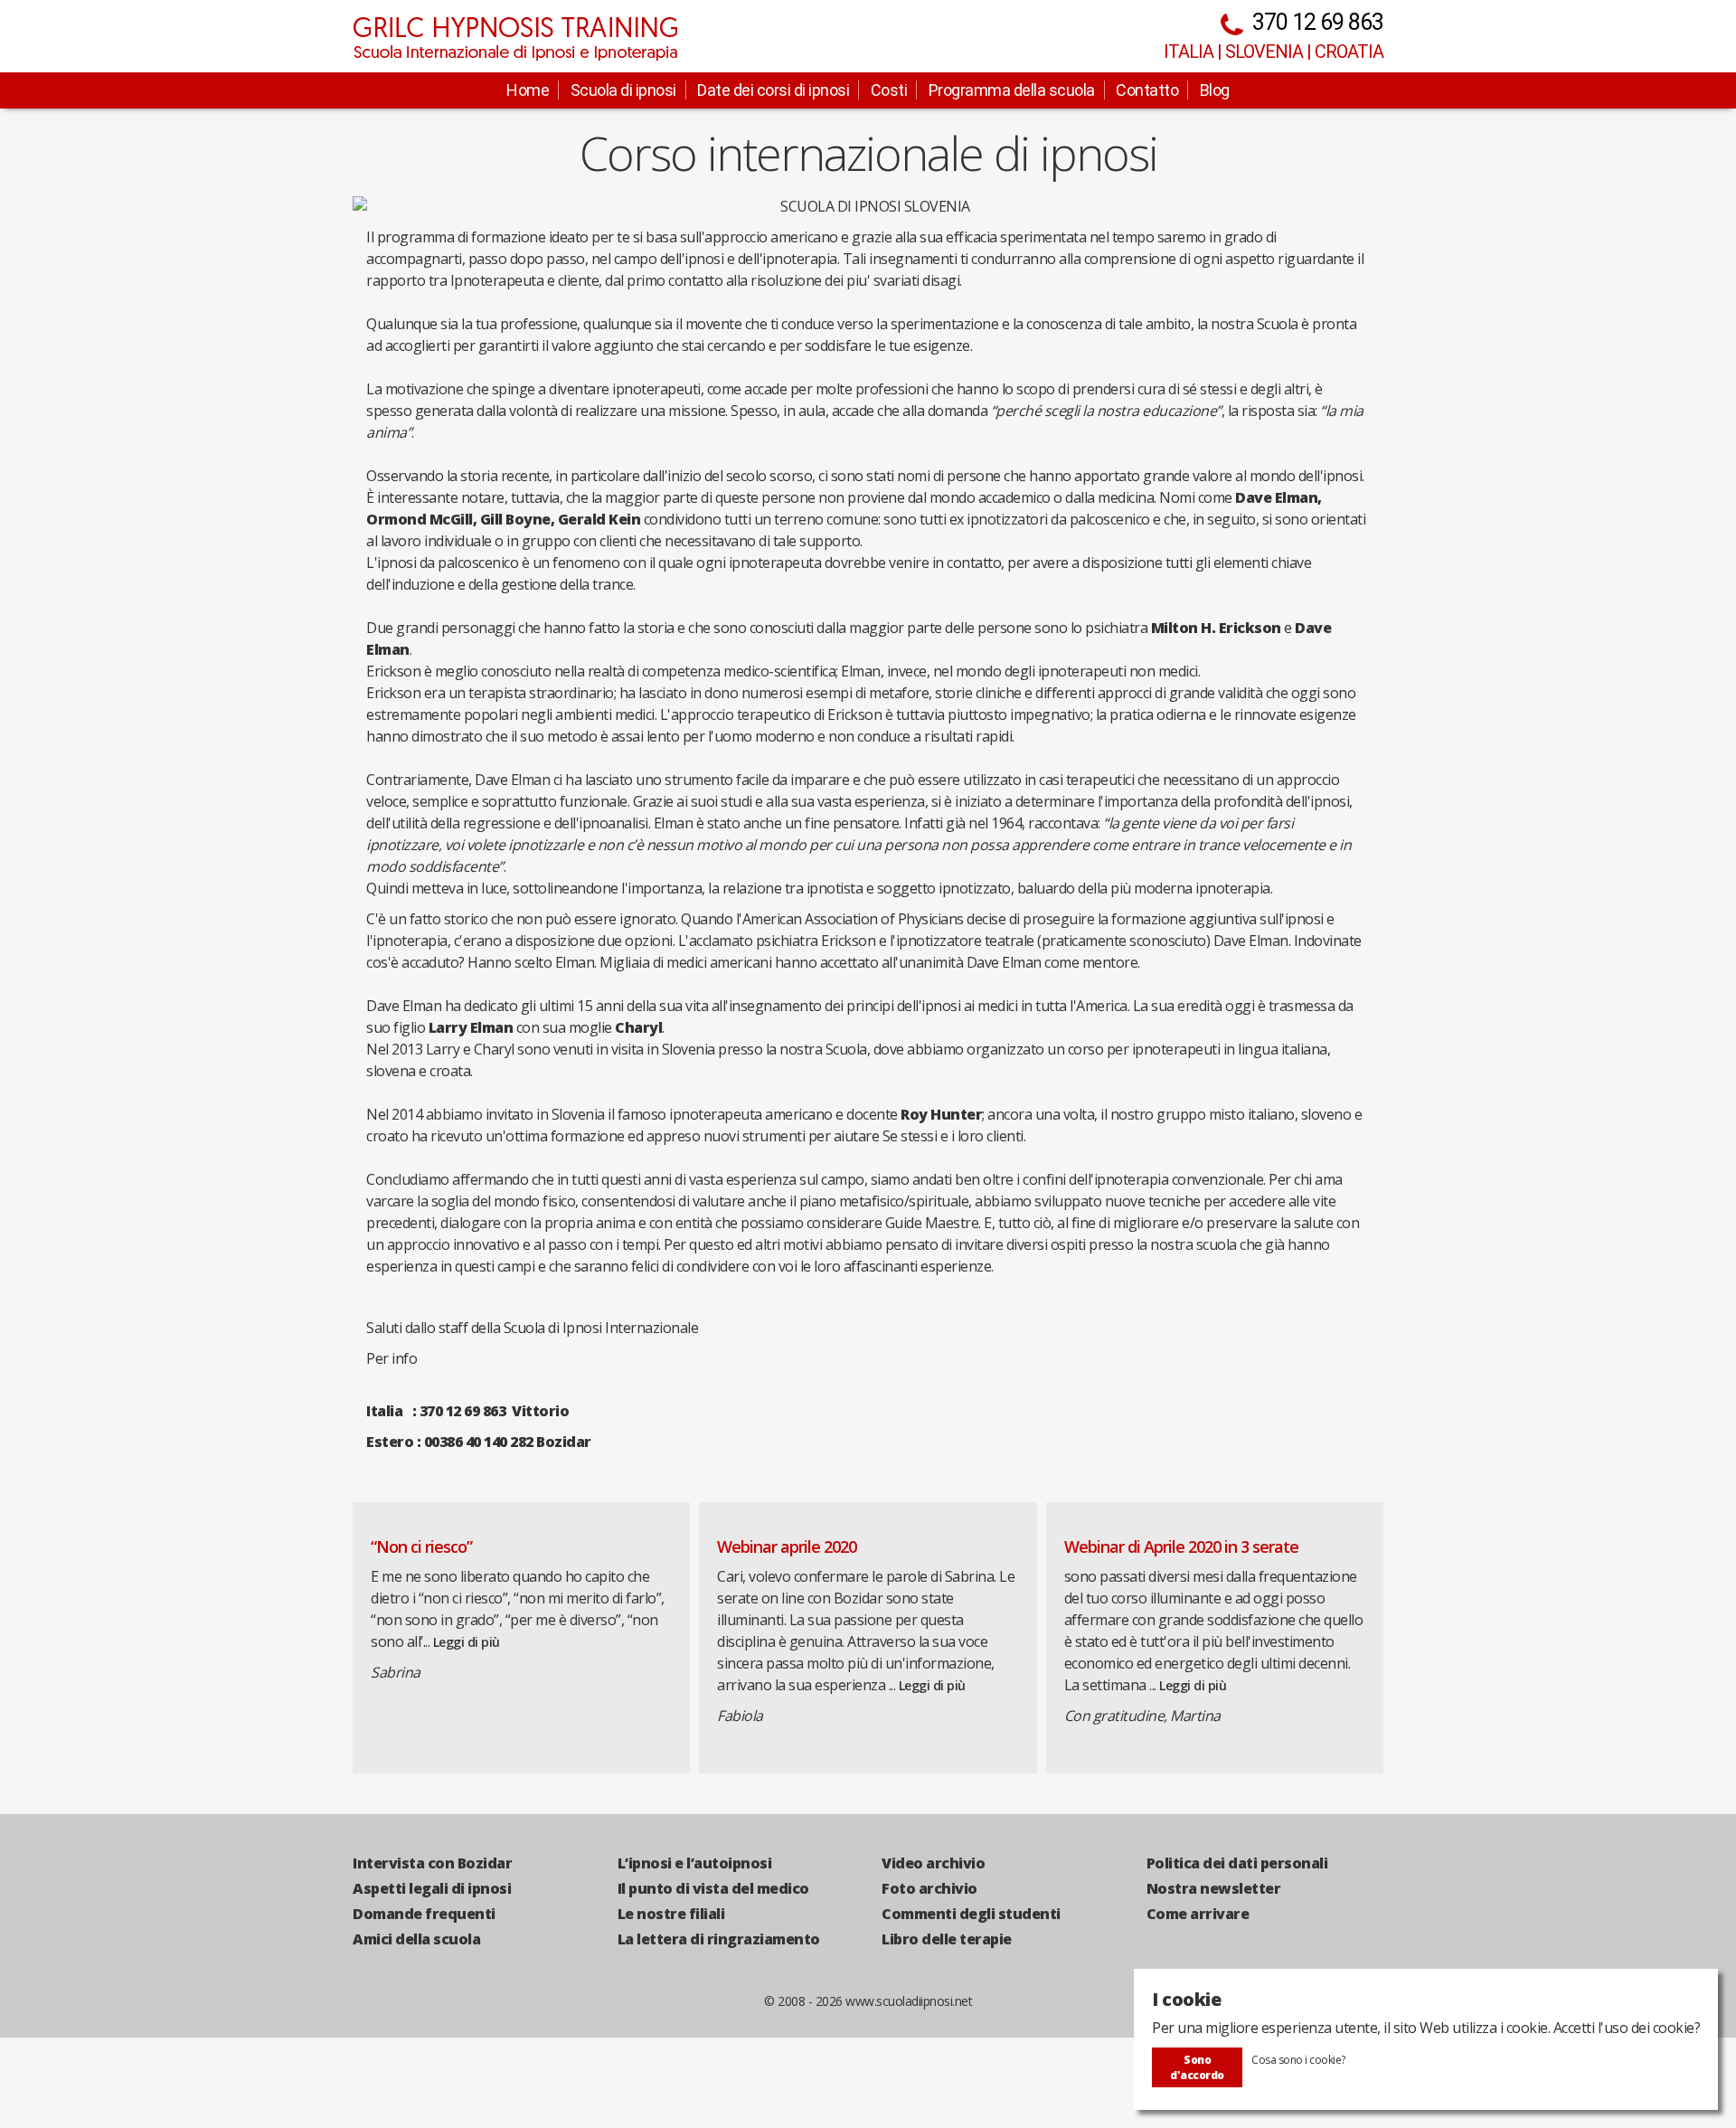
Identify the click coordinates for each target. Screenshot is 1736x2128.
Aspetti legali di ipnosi (432, 1888)
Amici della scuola (416, 1939)
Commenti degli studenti (971, 1914)
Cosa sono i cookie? (1298, 2060)
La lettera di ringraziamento (719, 1939)
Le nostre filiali (671, 1914)
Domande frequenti (424, 1914)
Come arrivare (1198, 1914)
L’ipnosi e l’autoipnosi (695, 1863)
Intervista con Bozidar (432, 1863)
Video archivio (933, 1863)
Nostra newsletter (1214, 1888)
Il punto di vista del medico (713, 1888)
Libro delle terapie (947, 1939)
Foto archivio (929, 1888)
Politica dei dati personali (1237, 1863)
